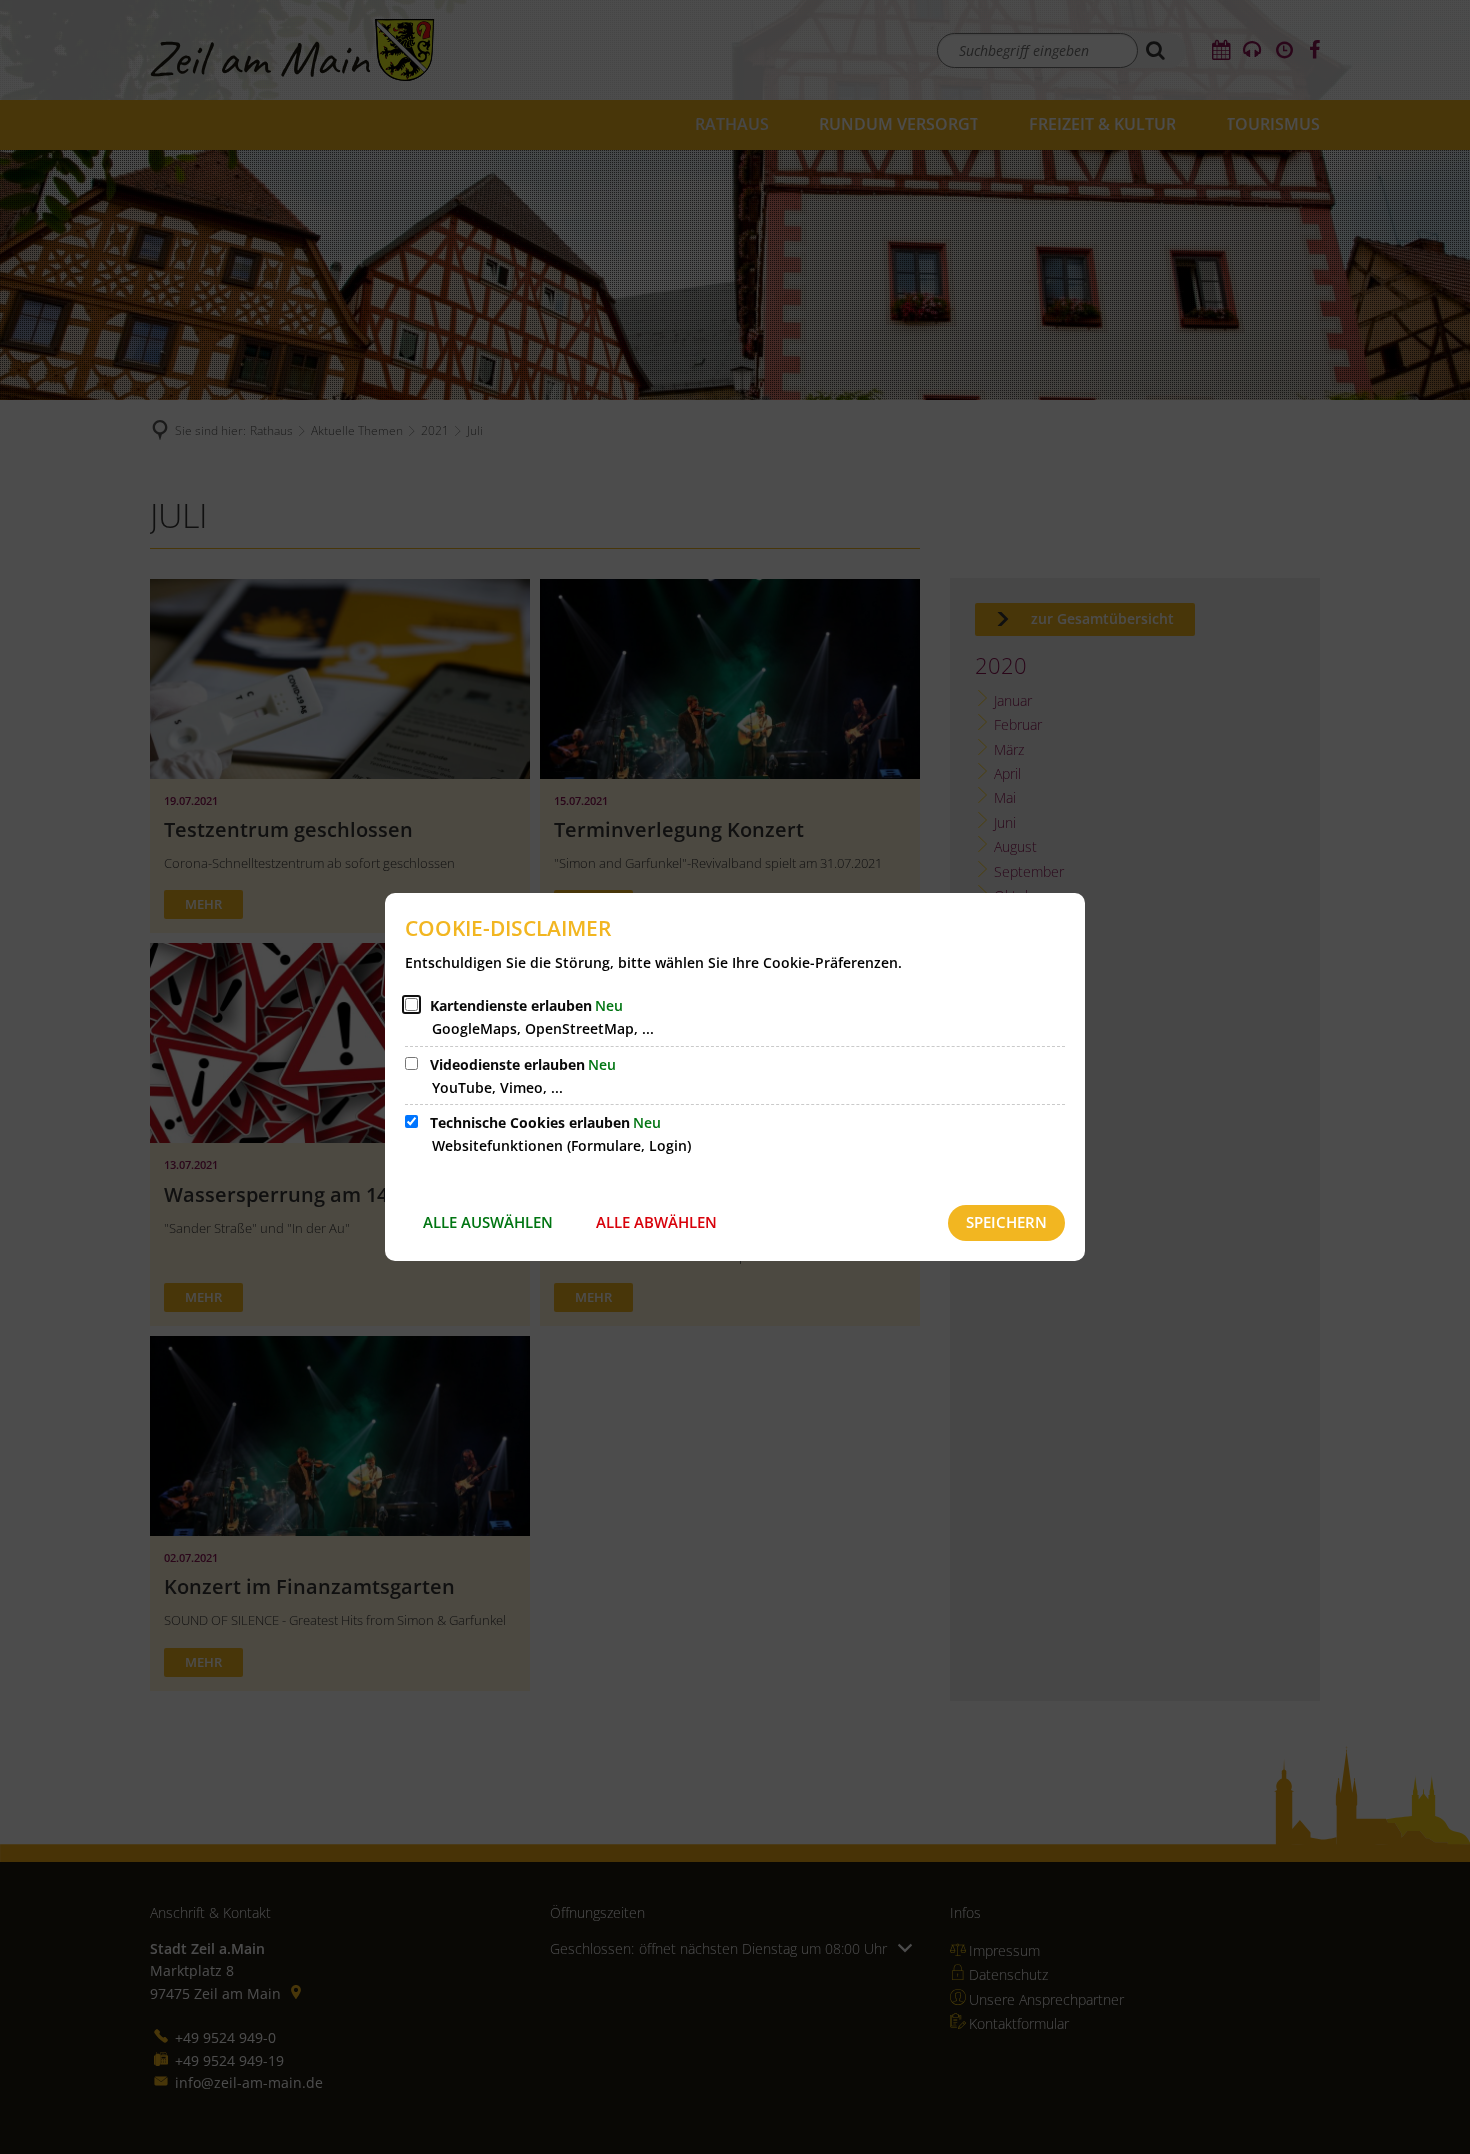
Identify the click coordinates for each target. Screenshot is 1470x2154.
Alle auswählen (488, 1222)
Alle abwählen (656, 1222)
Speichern (1006, 1222)
